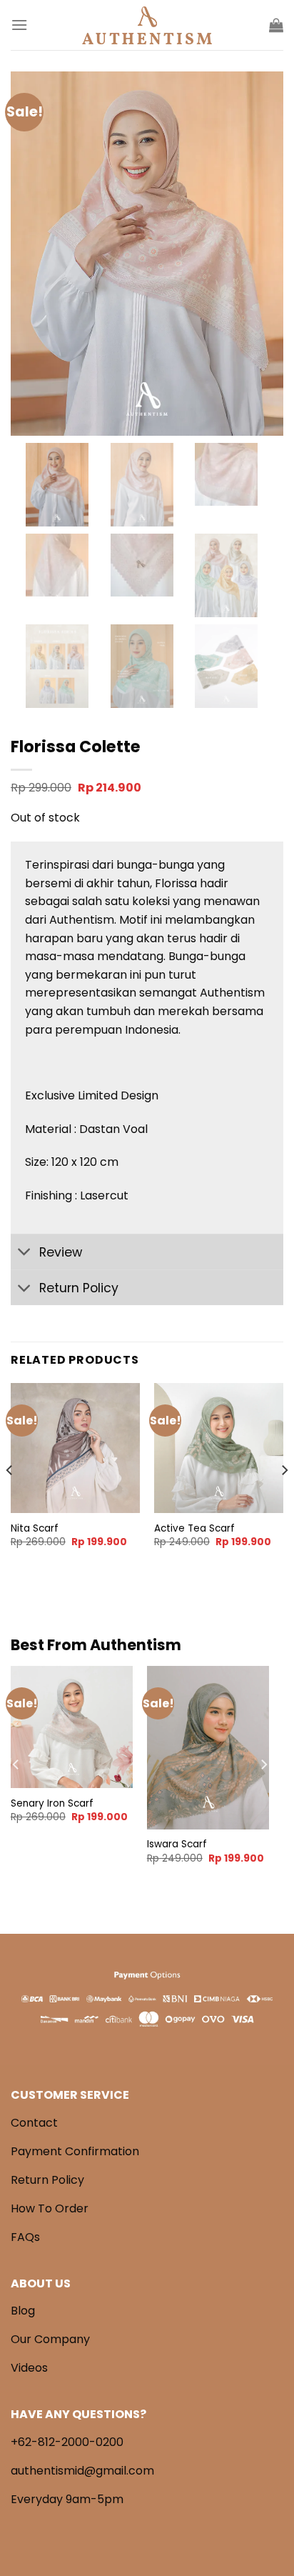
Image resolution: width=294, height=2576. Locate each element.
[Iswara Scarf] (208, 1747)
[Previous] (10, 1499)
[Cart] (276, 25)
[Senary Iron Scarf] (72, 1727)
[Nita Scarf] (75, 1448)
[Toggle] (25, 1253)
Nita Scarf (35, 1529)
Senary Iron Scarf (52, 1804)
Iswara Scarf (177, 1844)
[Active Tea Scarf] (219, 1448)
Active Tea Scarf (194, 1529)
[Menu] (19, 25)
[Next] (284, 1499)
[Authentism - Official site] (147, 25)
